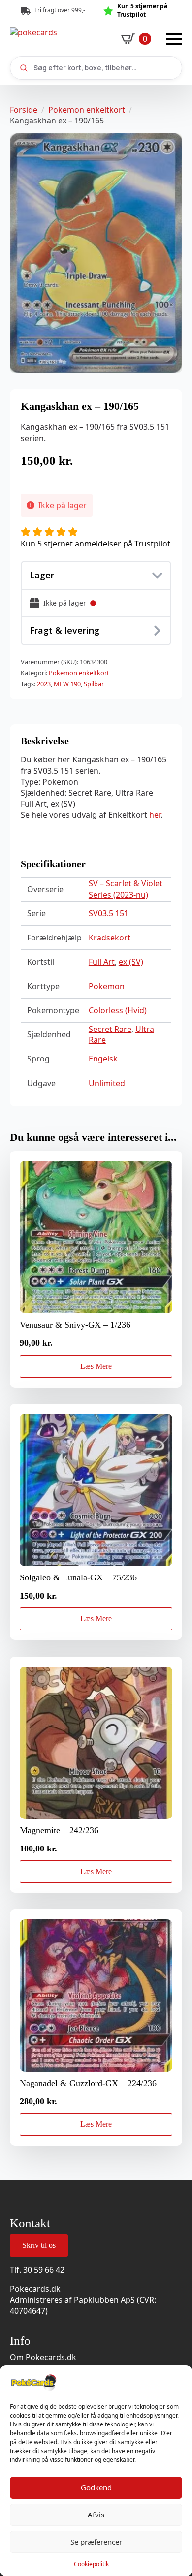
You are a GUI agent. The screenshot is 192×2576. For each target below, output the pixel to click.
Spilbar (94, 684)
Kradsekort (110, 938)
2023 (44, 684)
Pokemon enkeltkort (87, 110)
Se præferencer (96, 2542)
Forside (24, 110)
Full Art (102, 962)
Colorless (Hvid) (118, 1010)
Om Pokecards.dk (43, 2357)
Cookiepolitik (91, 2564)
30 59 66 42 (44, 2270)
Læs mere (96, 1366)
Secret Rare (110, 1029)
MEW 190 (67, 684)
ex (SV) (131, 962)
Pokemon (107, 986)
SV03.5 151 (109, 913)
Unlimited (107, 1083)
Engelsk (103, 1059)
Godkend (96, 2487)
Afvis (96, 2515)
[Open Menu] (174, 39)
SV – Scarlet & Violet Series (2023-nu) (126, 889)
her (155, 815)
